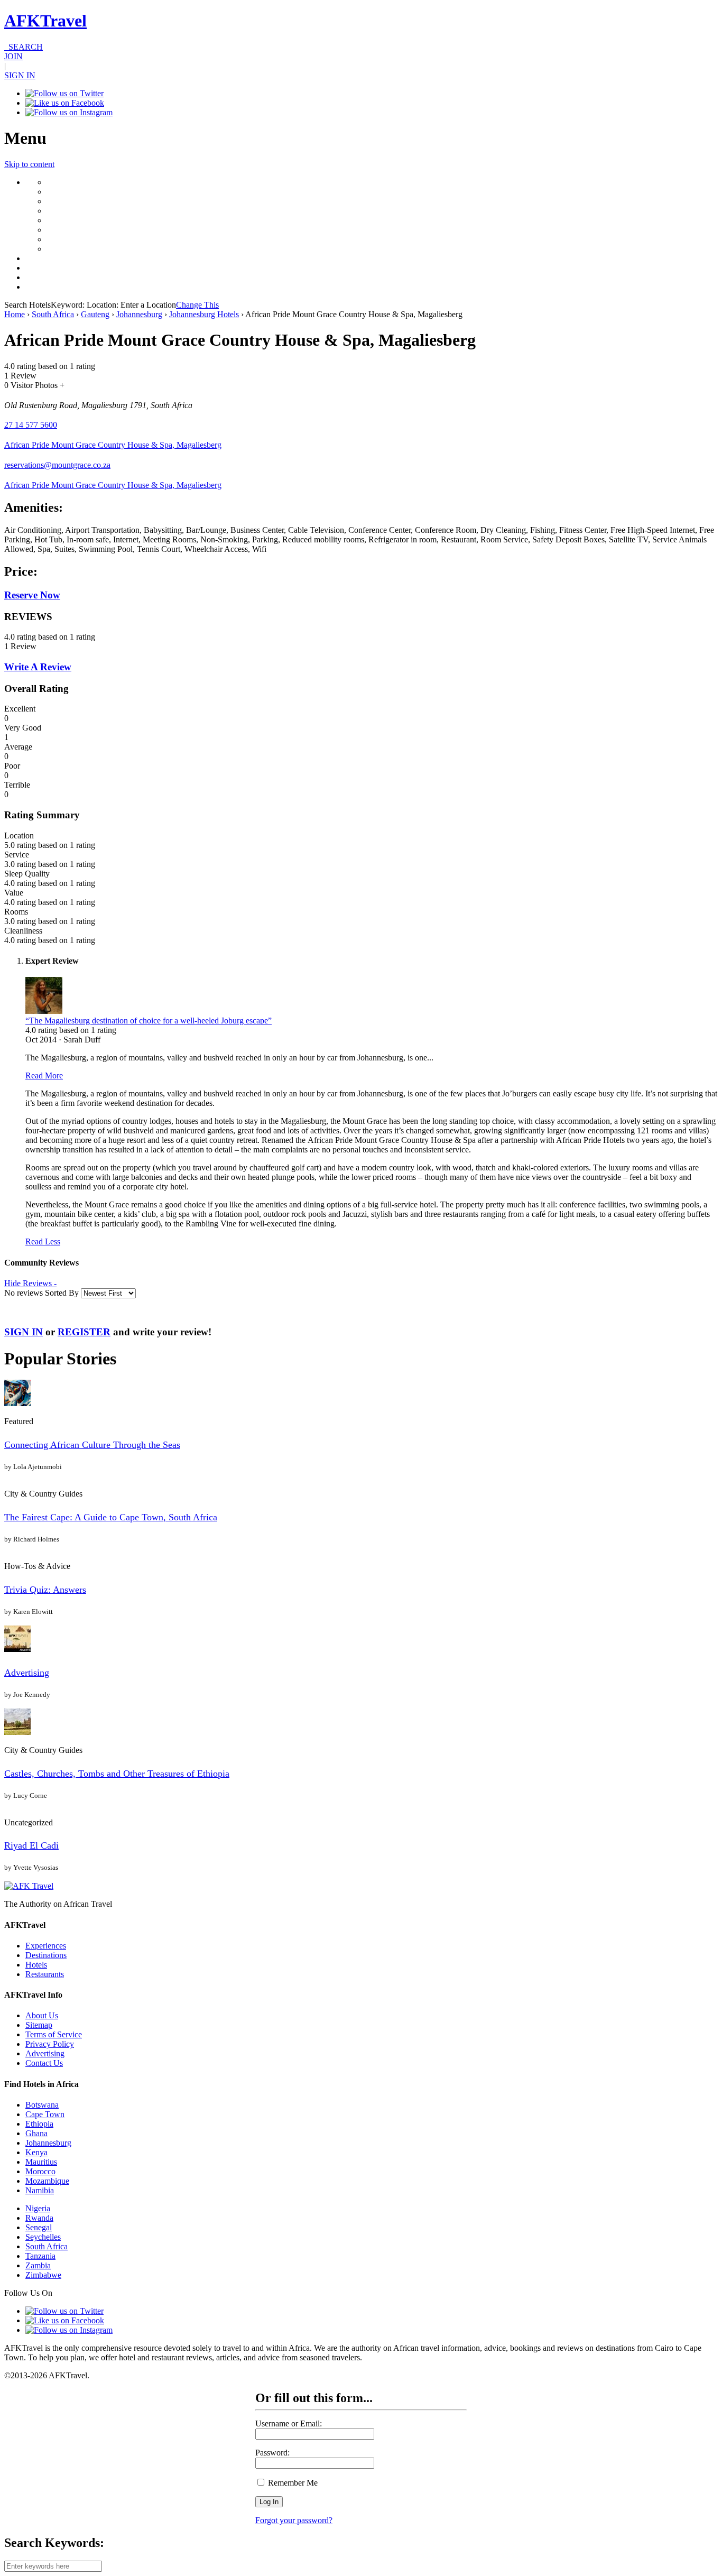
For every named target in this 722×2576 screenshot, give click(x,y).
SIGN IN (20, 75)
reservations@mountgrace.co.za (57, 465)
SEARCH (24, 47)
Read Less (43, 1241)
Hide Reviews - (30, 1283)
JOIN (13, 56)
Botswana (42, 2105)
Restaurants (45, 1974)
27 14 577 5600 (31, 425)
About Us (42, 2015)
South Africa (53, 314)
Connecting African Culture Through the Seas (92, 1445)
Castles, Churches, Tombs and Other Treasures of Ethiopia (117, 1774)
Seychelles (43, 2237)
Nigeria (38, 2208)
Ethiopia (39, 2124)
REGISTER (84, 1332)
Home (15, 314)
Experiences (46, 1946)
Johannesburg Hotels (204, 314)
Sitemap (39, 2025)
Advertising (27, 1673)
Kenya (36, 2152)
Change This (197, 305)
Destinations (46, 1955)
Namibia (40, 2190)
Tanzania (40, 2256)
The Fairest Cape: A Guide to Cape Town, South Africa (111, 1517)
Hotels (36, 1965)
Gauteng (95, 314)
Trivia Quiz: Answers (45, 1590)
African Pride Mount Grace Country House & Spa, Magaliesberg (113, 445)
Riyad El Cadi (31, 1845)
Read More (44, 1075)
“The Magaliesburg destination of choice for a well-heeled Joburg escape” (149, 1021)
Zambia (38, 2265)
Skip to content (29, 164)
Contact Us (44, 2063)
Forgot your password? (294, 2520)
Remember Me (292, 2483)
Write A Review (38, 667)
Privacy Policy (50, 2044)
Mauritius (41, 2162)
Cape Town (45, 2114)
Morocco (40, 2171)
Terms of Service (54, 2034)
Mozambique (47, 2181)
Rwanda (39, 2218)
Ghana (36, 2133)
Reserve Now (32, 595)
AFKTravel (45, 21)
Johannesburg (139, 314)
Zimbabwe (43, 2275)
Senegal (39, 2227)
